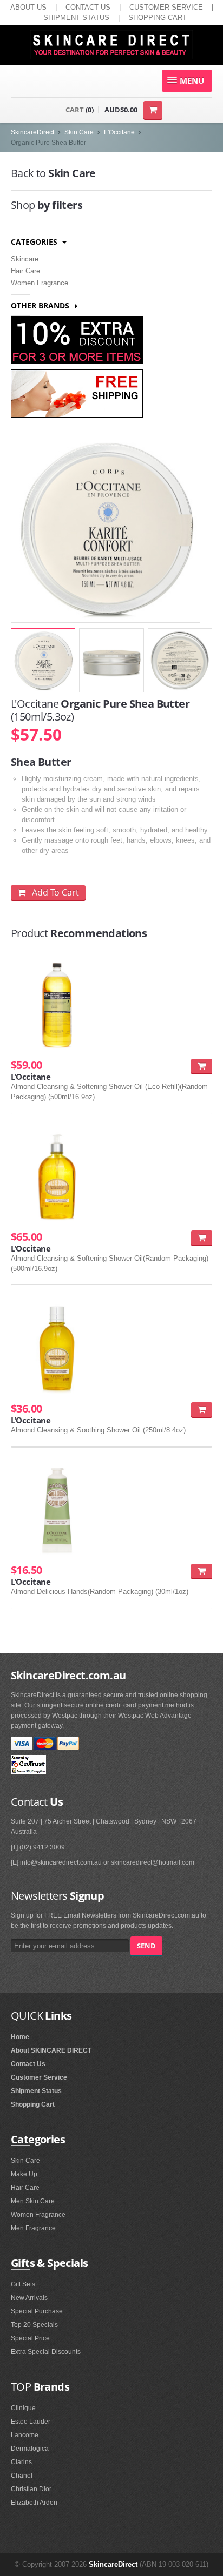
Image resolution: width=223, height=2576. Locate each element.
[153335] (202, 1571)
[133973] (202, 1238)
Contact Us (28, 2064)
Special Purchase (37, 2311)
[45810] (202, 1410)
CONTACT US (88, 7)
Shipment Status (36, 2091)
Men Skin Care (33, 2201)
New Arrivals (29, 2298)
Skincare (25, 259)
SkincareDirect (32, 132)
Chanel (22, 2476)
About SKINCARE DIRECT (51, 2050)
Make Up (24, 2174)
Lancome (25, 2435)
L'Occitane (119, 132)
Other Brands (41, 305)
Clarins (21, 2462)
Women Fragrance (40, 283)
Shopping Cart (33, 2104)
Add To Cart (52, 892)
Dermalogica (30, 2449)
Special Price (30, 2338)
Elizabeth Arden (34, 2503)
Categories (35, 242)
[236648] (202, 1066)
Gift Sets (23, 2284)
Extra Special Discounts (46, 2352)
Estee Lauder (31, 2422)
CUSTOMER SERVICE (166, 7)
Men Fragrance (33, 2228)
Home (20, 2037)
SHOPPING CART (158, 18)
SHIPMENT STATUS (76, 18)
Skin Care (79, 132)
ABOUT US (28, 7)
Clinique (23, 2408)
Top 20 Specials (34, 2325)
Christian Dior (31, 2489)
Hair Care (25, 271)
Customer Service (39, 2077)
